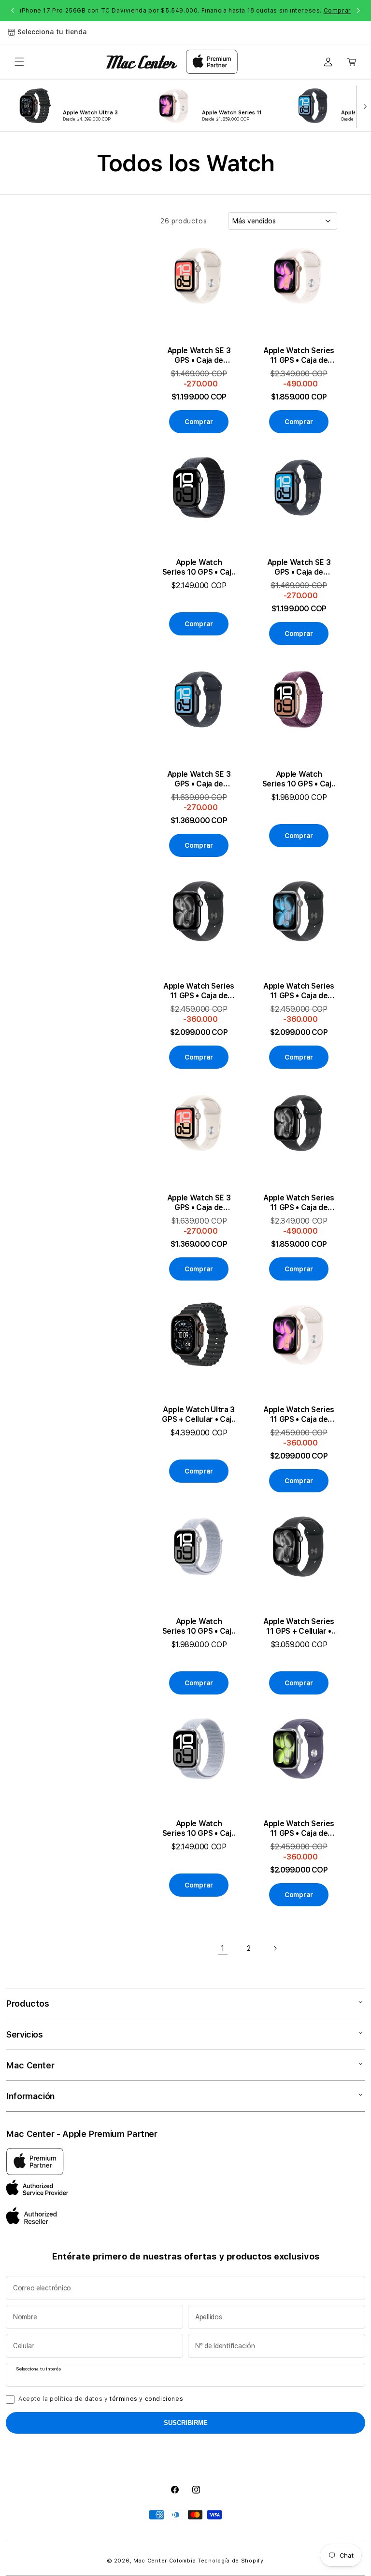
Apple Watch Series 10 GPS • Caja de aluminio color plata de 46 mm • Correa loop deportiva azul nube (199, 1829)
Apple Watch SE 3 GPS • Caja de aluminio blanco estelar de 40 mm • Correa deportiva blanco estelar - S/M (199, 356)
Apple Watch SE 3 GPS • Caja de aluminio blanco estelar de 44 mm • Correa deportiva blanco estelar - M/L (199, 1203)
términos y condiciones (146, 2399)
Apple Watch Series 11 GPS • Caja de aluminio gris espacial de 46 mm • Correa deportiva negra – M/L (299, 991)
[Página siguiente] (275, 1948)
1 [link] (223, 1948)
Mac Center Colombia (164, 2561)
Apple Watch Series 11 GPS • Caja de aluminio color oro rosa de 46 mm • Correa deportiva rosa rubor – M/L (299, 1415)
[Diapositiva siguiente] (363, 106)
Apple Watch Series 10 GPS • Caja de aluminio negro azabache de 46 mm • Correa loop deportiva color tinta (199, 567)
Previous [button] (13, 11)
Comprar (337, 11)
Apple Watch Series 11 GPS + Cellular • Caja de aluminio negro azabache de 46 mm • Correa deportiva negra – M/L (299, 1626)
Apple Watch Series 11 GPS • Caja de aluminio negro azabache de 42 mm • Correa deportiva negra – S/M (299, 1203)
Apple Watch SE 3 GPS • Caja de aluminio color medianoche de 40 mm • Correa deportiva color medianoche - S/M (299, 567)
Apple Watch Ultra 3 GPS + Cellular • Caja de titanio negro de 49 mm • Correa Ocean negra (199, 1415)
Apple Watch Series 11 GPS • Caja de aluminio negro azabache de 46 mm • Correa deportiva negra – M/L (199, 991)
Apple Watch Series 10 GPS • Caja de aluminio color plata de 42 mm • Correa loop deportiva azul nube (199, 1626)
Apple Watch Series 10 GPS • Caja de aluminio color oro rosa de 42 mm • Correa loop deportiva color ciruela (299, 779)
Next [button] (358, 11)
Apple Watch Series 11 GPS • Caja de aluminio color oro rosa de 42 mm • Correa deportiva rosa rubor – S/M (299, 356)
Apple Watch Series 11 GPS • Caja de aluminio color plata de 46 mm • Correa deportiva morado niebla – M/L (299, 1829)
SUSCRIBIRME (186, 2423)
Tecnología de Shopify (231, 2561)
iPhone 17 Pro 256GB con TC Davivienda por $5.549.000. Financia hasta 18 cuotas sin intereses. (185, 11)
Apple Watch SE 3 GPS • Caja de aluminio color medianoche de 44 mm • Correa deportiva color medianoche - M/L (199, 779)
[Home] (142, 62)
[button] (19, 62)
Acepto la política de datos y (101, 2399)
